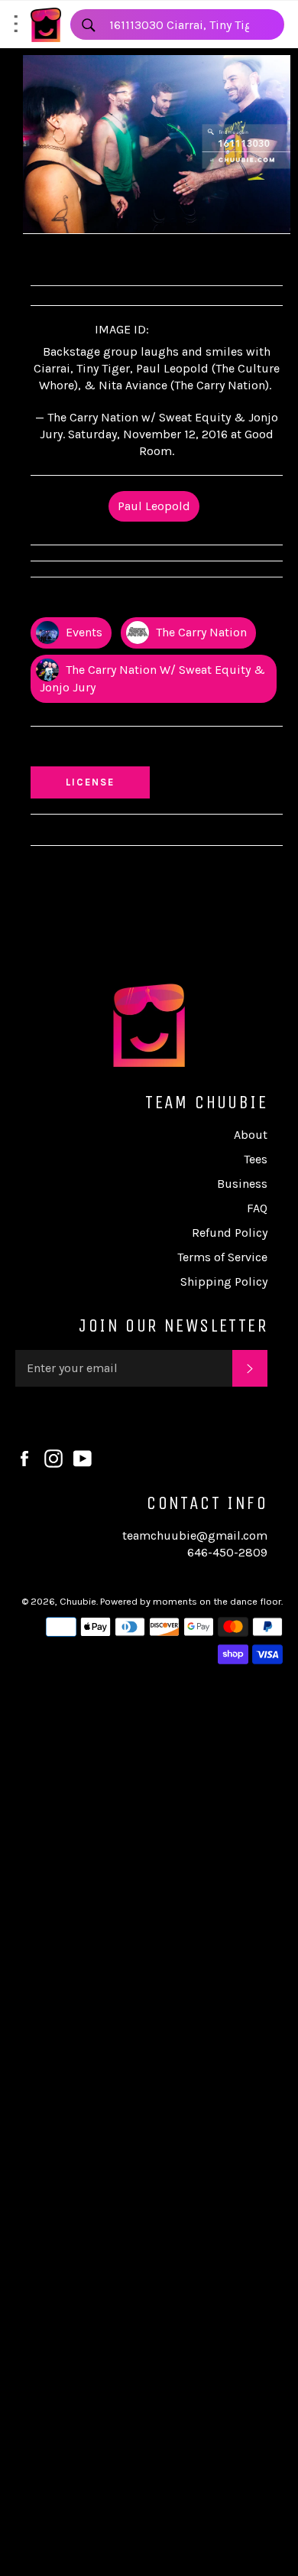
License (105, 782)
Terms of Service (222, 1257)
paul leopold (154, 506)
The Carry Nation (200, 632)
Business (242, 1184)
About (251, 1135)
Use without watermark (108, 750)
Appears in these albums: (110, 601)
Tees (256, 1159)
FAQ (257, 1208)
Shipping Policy (224, 1281)
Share (61, 257)
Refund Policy (230, 1233)
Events (83, 632)
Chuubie (78, 1601)
